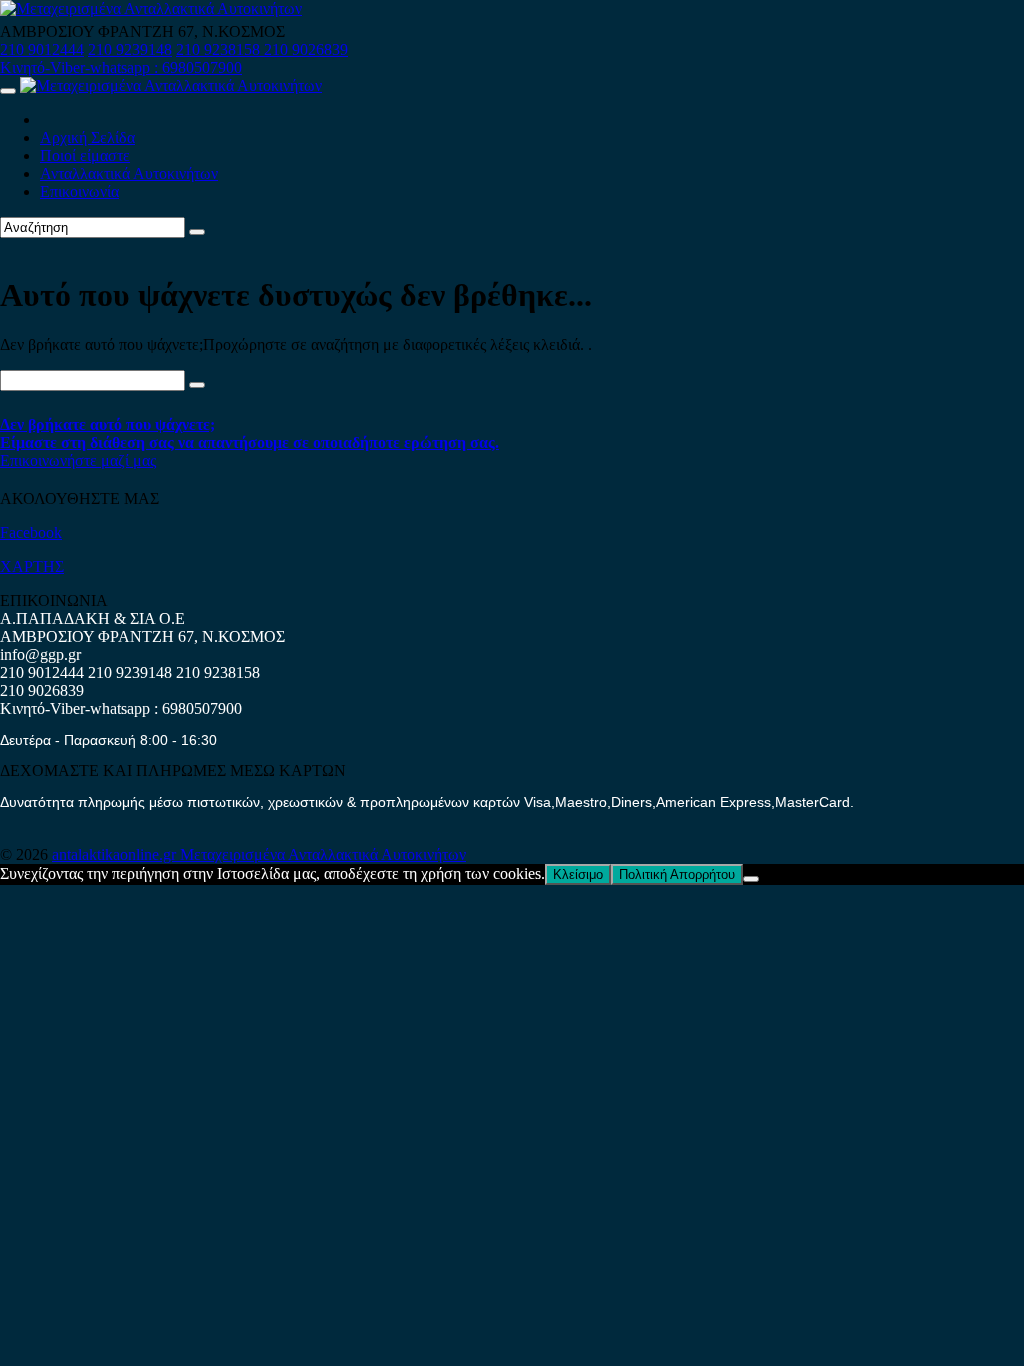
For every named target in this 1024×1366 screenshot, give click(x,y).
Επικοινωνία (79, 191)
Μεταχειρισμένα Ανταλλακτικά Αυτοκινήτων (323, 854)
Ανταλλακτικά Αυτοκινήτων (129, 173)
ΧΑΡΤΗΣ (32, 566)
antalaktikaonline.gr (116, 854)
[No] (751, 879)
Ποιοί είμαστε (85, 155)
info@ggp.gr (40, 654)
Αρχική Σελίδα (87, 137)
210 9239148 (130, 49)
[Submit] (197, 232)
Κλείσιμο (578, 874)
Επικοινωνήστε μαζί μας (78, 460)
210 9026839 (306, 49)
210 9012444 (42, 49)
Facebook (31, 532)
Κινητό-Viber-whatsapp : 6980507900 (121, 67)
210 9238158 (220, 49)
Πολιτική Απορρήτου (677, 874)
